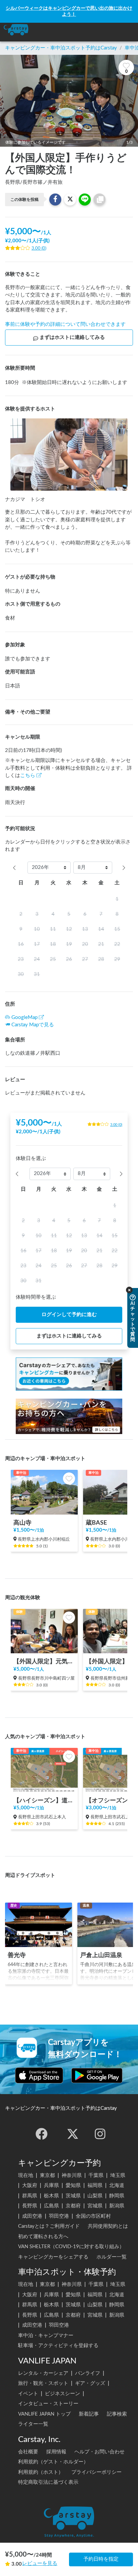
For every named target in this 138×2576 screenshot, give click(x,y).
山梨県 (95, 2196)
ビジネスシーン (62, 2394)
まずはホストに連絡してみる (72, 337)
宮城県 (95, 2206)
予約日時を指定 (101, 2559)
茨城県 (73, 2196)
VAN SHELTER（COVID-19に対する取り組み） (71, 2247)
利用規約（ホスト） (41, 2472)
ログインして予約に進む (69, 1315)
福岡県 (95, 2185)
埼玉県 (118, 2175)
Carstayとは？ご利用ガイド (49, 2226)
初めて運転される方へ (43, 2237)
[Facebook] (42, 2134)
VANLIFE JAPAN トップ (44, 2414)
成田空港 (32, 2216)
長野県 (30, 2206)
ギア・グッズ (90, 2383)
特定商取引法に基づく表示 (48, 2482)
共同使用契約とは (108, 2226)
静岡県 (117, 2196)
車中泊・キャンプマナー (46, 2336)
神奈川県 (72, 2175)
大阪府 (30, 2185)
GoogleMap (24, 1017)
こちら (28, 776)
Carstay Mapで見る (33, 1025)
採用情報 (56, 2452)
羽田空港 (59, 2216)
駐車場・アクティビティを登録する (58, 2346)
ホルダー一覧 (112, 2257)
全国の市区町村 (93, 2216)
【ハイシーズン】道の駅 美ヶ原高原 (44, 1800)
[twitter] (73, 2134)
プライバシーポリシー (96, 2472)
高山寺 (22, 1523)
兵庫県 (51, 2185)
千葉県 (96, 2175)
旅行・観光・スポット (43, 2383)
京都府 (73, 2206)
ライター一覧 (33, 2424)
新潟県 (117, 2206)
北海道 (117, 2185)
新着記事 (89, 2414)
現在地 (26, 2175)
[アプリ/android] (97, 2075)
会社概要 (28, 2452)
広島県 (51, 2206)
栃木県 (51, 2196)
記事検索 (117, 2414)
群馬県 (30, 2196)
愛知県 (73, 2185)
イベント (28, 2394)
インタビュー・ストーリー (48, 2404)
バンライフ (88, 2373)
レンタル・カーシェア (43, 2373)
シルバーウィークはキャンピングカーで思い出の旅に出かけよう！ (69, 11)
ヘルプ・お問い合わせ (99, 2452)
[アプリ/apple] (39, 2075)
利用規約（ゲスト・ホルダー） (53, 2462)
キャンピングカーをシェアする (53, 2257)
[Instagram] (100, 2134)
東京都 (47, 2175)
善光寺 (17, 1955)
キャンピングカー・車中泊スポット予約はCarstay (61, 48)
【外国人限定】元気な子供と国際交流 (44, 1661)
